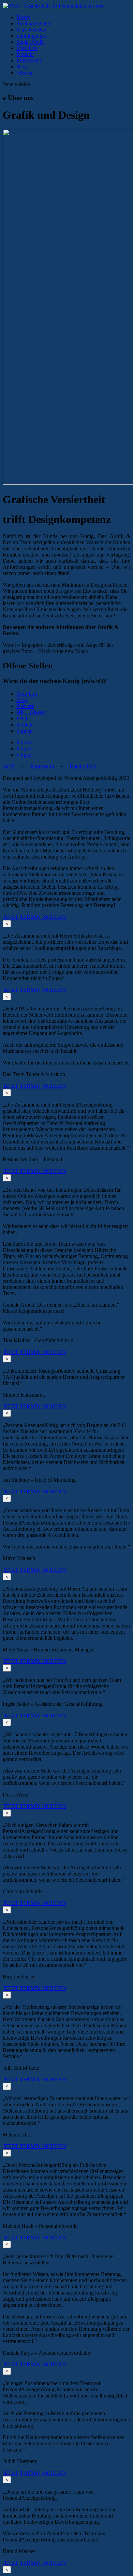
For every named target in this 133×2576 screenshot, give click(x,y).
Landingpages (32, 36)
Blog (22, 67)
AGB (9, 766)
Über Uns (27, 48)
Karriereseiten (31, 30)
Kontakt (25, 54)
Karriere (25, 706)
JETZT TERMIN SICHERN (34, 917)
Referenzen (29, 60)
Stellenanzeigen (33, 23)
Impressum (42, 766)
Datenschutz (83, 766)
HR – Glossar (31, 712)
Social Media (31, 42)
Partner (24, 731)
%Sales (24, 73)
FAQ (22, 718)
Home (23, 17)
